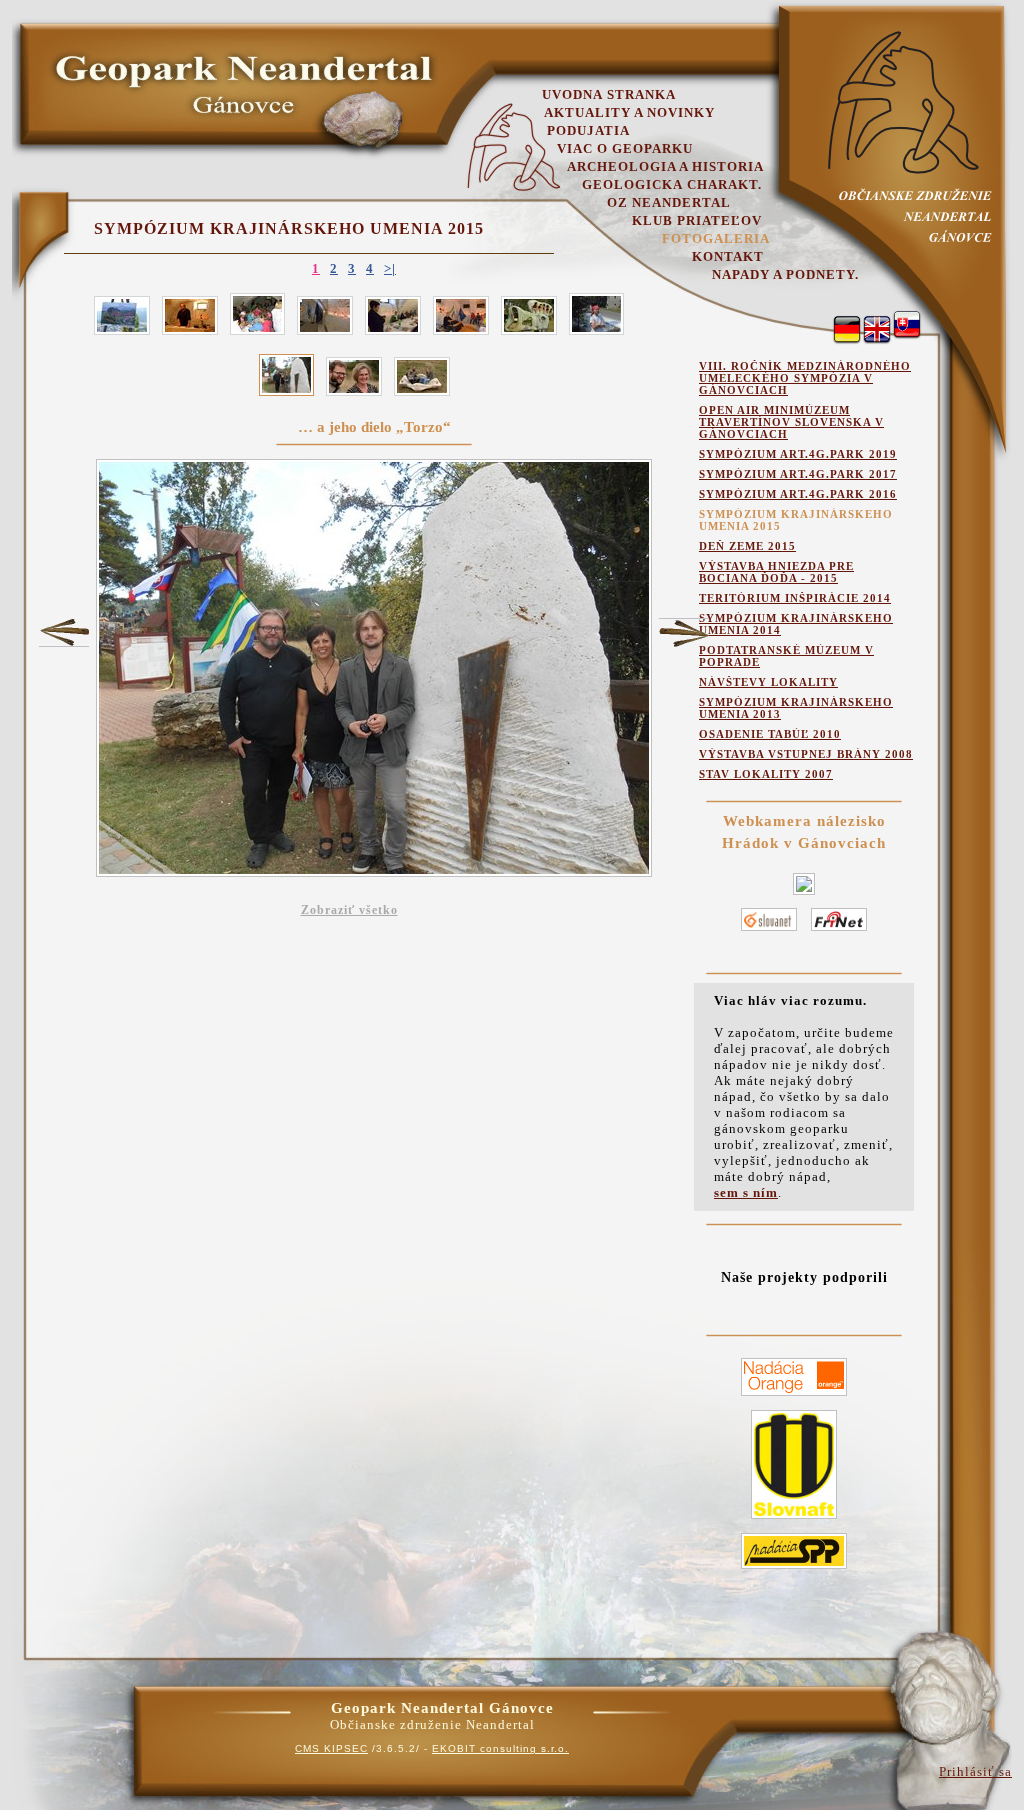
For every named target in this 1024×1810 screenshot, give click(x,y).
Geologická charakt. (672, 184)
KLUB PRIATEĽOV (697, 220)
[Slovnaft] (794, 1519)
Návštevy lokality (768, 682)
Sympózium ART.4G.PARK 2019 (798, 454)
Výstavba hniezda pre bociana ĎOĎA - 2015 (776, 572)
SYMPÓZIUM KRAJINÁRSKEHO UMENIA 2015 (289, 228)
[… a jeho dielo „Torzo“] (907, 325)
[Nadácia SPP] (794, 1569)
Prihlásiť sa (975, 1771)
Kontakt (728, 256)
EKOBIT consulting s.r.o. (500, 1748)
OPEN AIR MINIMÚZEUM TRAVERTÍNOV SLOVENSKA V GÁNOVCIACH (791, 422)
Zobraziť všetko (349, 910)
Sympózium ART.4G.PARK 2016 (798, 494)
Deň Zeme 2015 (747, 546)
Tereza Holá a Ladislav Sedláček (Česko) (684, 633)
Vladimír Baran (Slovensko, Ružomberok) (64, 632)
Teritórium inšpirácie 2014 (795, 598)
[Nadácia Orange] (794, 1396)
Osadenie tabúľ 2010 (770, 734)
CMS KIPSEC (331, 1748)
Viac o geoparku (625, 148)
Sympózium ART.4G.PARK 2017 (798, 474)
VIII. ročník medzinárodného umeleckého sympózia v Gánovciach (805, 378)
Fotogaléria (716, 238)
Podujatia (588, 130)
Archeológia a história (665, 166)
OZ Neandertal (669, 202)
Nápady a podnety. (785, 274)
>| (390, 268)
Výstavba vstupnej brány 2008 (806, 754)
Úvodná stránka (609, 94)
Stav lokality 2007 (766, 774)
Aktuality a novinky (629, 112)
